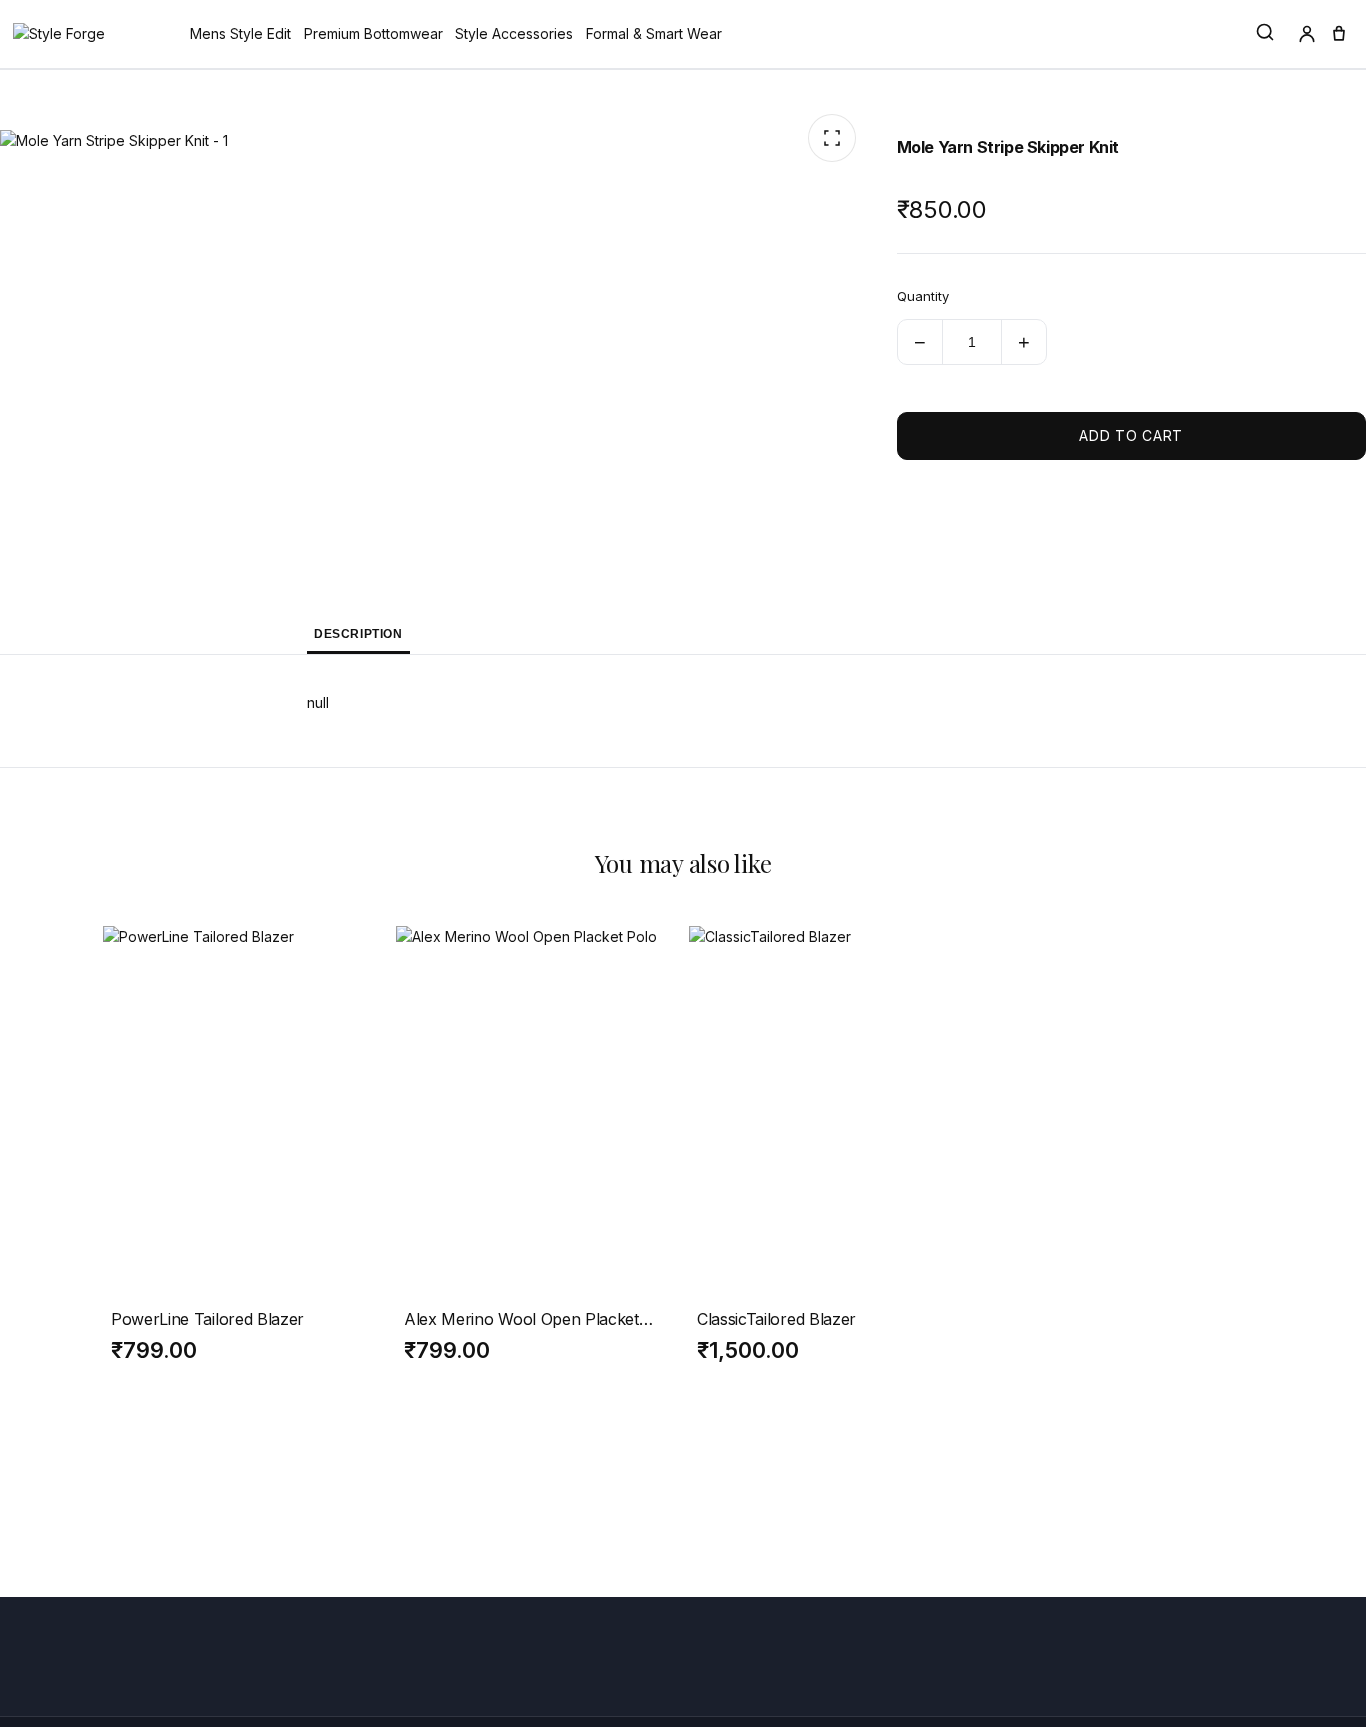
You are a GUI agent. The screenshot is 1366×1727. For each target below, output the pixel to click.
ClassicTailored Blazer (776, 1319)
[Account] (1307, 34)
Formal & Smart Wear (654, 33)
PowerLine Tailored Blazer (207, 1319)
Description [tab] (358, 634)
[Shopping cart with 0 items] (1339, 34)
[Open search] (1265, 33)
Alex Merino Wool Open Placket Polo (521, 1319)
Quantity (923, 296)
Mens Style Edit (240, 33)
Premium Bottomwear (373, 33)
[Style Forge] (59, 34)
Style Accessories (514, 33)
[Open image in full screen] (832, 138)
